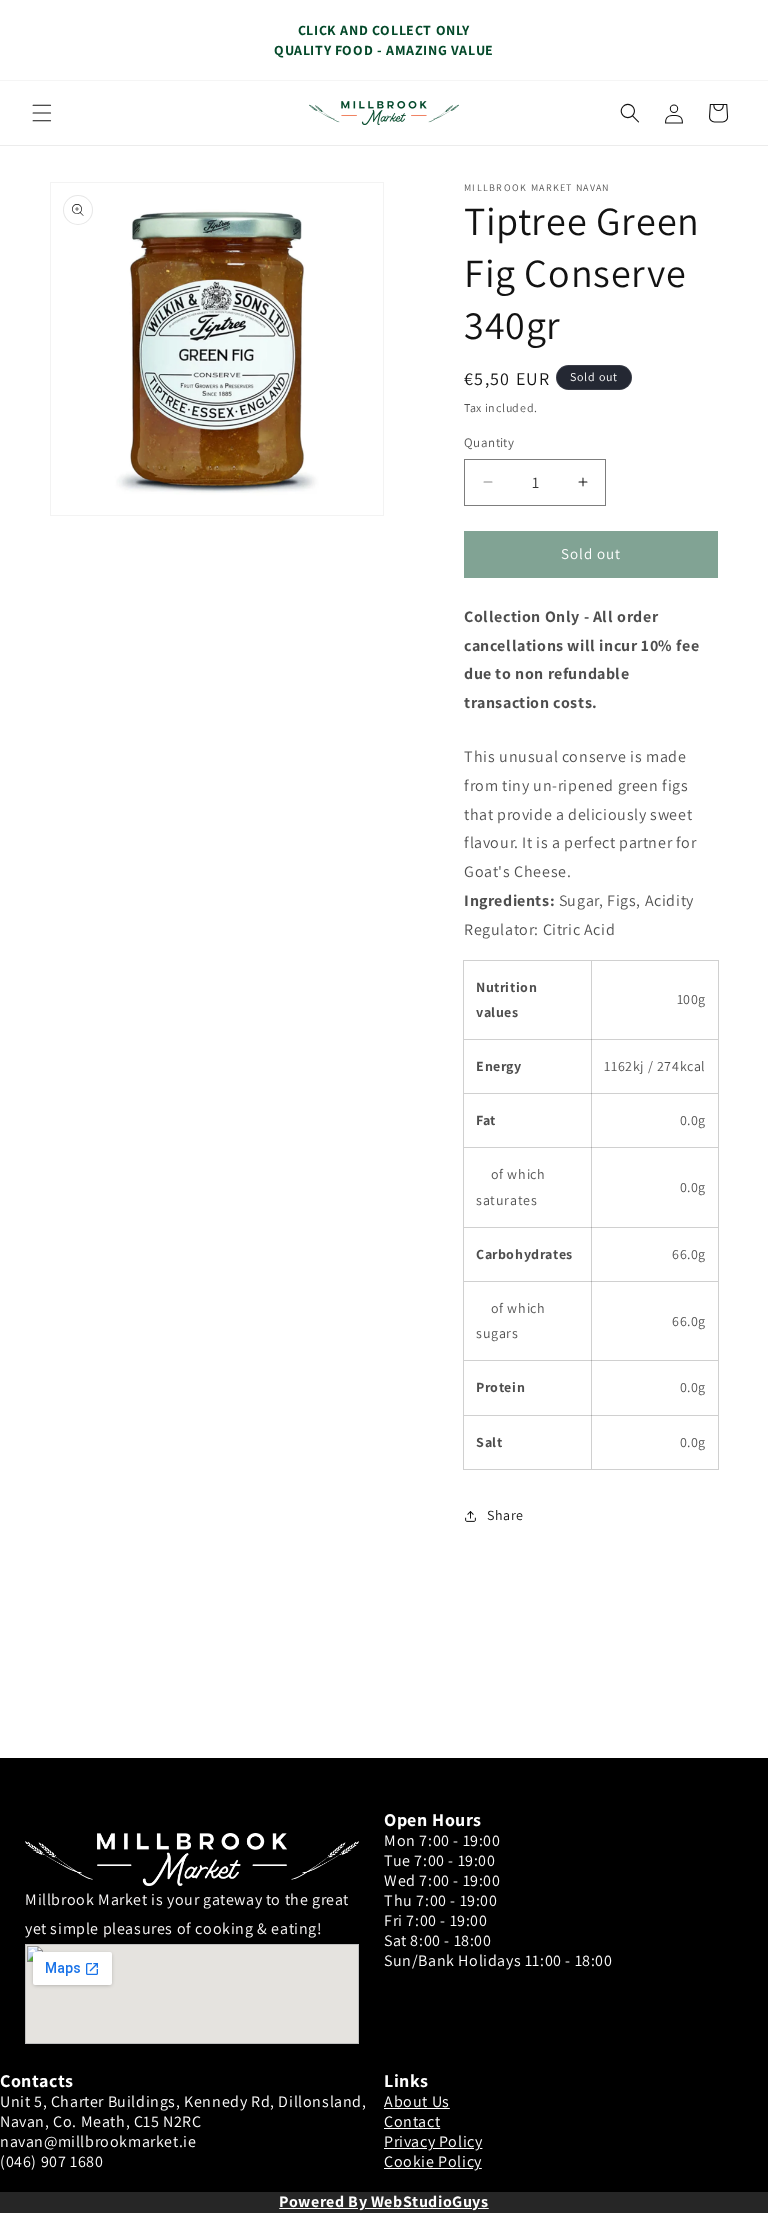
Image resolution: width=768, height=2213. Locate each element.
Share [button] (505, 1515)
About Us (417, 2101)
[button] (42, 113)
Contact (412, 2121)
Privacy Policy (433, 2141)
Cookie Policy (433, 2161)
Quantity (489, 442)
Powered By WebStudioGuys (383, 2201)
